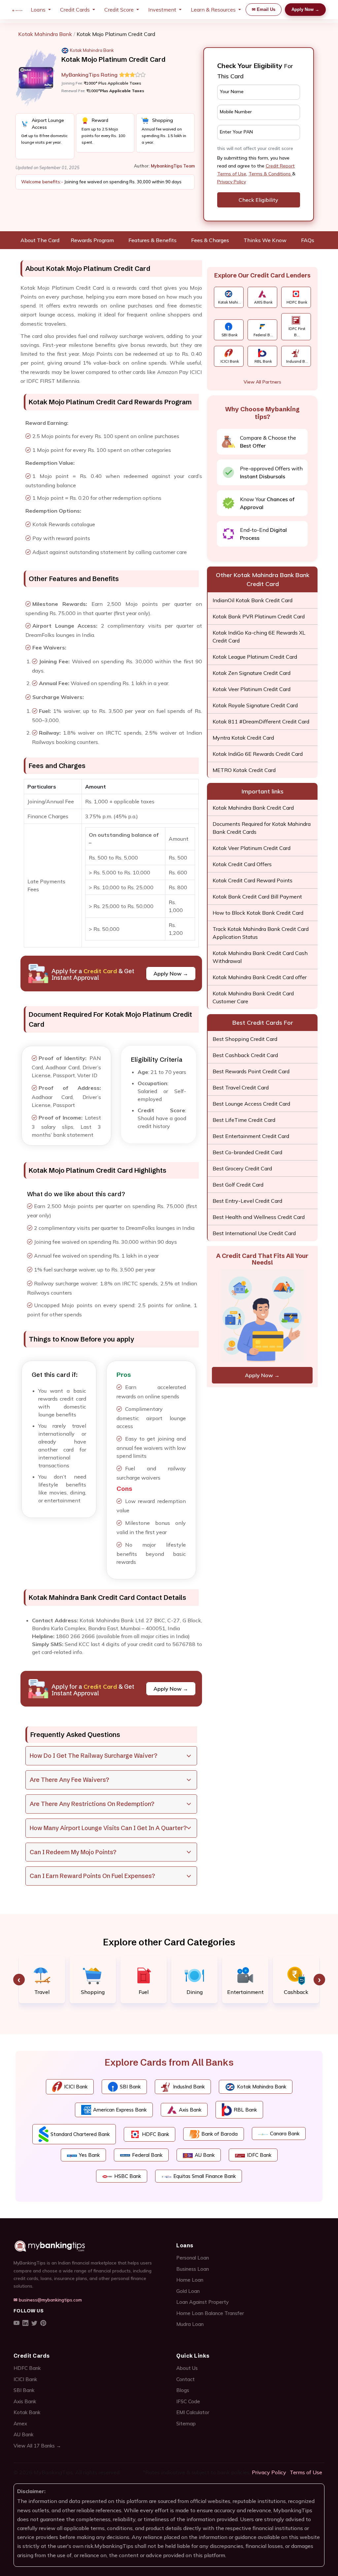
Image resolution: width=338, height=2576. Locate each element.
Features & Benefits (152, 240)
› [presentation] (319, 1980)
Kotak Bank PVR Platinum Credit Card (259, 616)
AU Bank (23, 2434)
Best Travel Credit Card (241, 1087)
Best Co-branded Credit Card (247, 1152)
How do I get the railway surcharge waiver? (93, 1756)
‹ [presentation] (19, 1980)
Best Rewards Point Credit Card (251, 1071)
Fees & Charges (210, 240)
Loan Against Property (203, 2302)
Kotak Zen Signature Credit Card (252, 673)
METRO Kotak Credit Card (244, 770)
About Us (187, 2368)
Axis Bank (25, 2401)
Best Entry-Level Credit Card (247, 1201)
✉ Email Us (264, 9)
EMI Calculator (193, 2412)
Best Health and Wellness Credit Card (259, 1217)
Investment (162, 10)
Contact (186, 2379)
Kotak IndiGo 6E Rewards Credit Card (258, 754)
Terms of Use (306, 2472)
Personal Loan (193, 2258)
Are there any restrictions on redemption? (92, 1804)
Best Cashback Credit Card (245, 1055)
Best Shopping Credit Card (245, 1039)
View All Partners (262, 382)
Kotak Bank (27, 2412)
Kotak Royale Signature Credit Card (255, 705)
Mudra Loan (190, 2324)
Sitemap (186, 2424)
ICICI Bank (25, 2379)
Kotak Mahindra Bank (45, 34)
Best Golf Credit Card (238, 1185)
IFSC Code (188, 2401)
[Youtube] (17, 2323)
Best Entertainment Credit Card (251, 1136)
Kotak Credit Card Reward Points (253, 880)
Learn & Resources (213, 10)
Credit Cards (75, 10)
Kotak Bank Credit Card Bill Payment (257, 897)
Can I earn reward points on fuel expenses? (92, 1876)
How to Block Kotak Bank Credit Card (258, 913)
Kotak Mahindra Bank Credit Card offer (260, 977)
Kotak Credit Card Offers (242, 864)
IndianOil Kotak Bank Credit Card (253, 600)
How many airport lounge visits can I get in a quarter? (108, 1828)
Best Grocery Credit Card (242, 1168)
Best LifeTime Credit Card (244, 1120)
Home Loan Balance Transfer (210, 2313)
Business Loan (193, 2269)
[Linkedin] (25, 2323)
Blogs (183, 2390)
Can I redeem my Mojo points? (73, 1852)
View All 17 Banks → (37, 2446)
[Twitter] (34, 2323)
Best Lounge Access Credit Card (251, 1104)
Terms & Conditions (270, 174)
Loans (38, 10)
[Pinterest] (43, 2323)
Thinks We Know (265, 240)
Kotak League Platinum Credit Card (255, 657)
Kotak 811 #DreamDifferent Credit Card (261, 721)
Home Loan (190, 2280)
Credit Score (119, 10)
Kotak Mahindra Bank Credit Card (253, 808)
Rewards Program (92, 240)
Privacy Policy (232, 182)
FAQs (308, 240)
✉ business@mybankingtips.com (48, 2300)
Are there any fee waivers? (69, 1780)
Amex (20, 2424)
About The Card (40, 240)
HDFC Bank (27, 2368)
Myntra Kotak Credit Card (243, 738)
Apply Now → (305, 9)
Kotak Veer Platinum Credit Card (252, 689)
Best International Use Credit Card (254, 1233)
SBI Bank (24, 2390)
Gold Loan (188, 2291)
